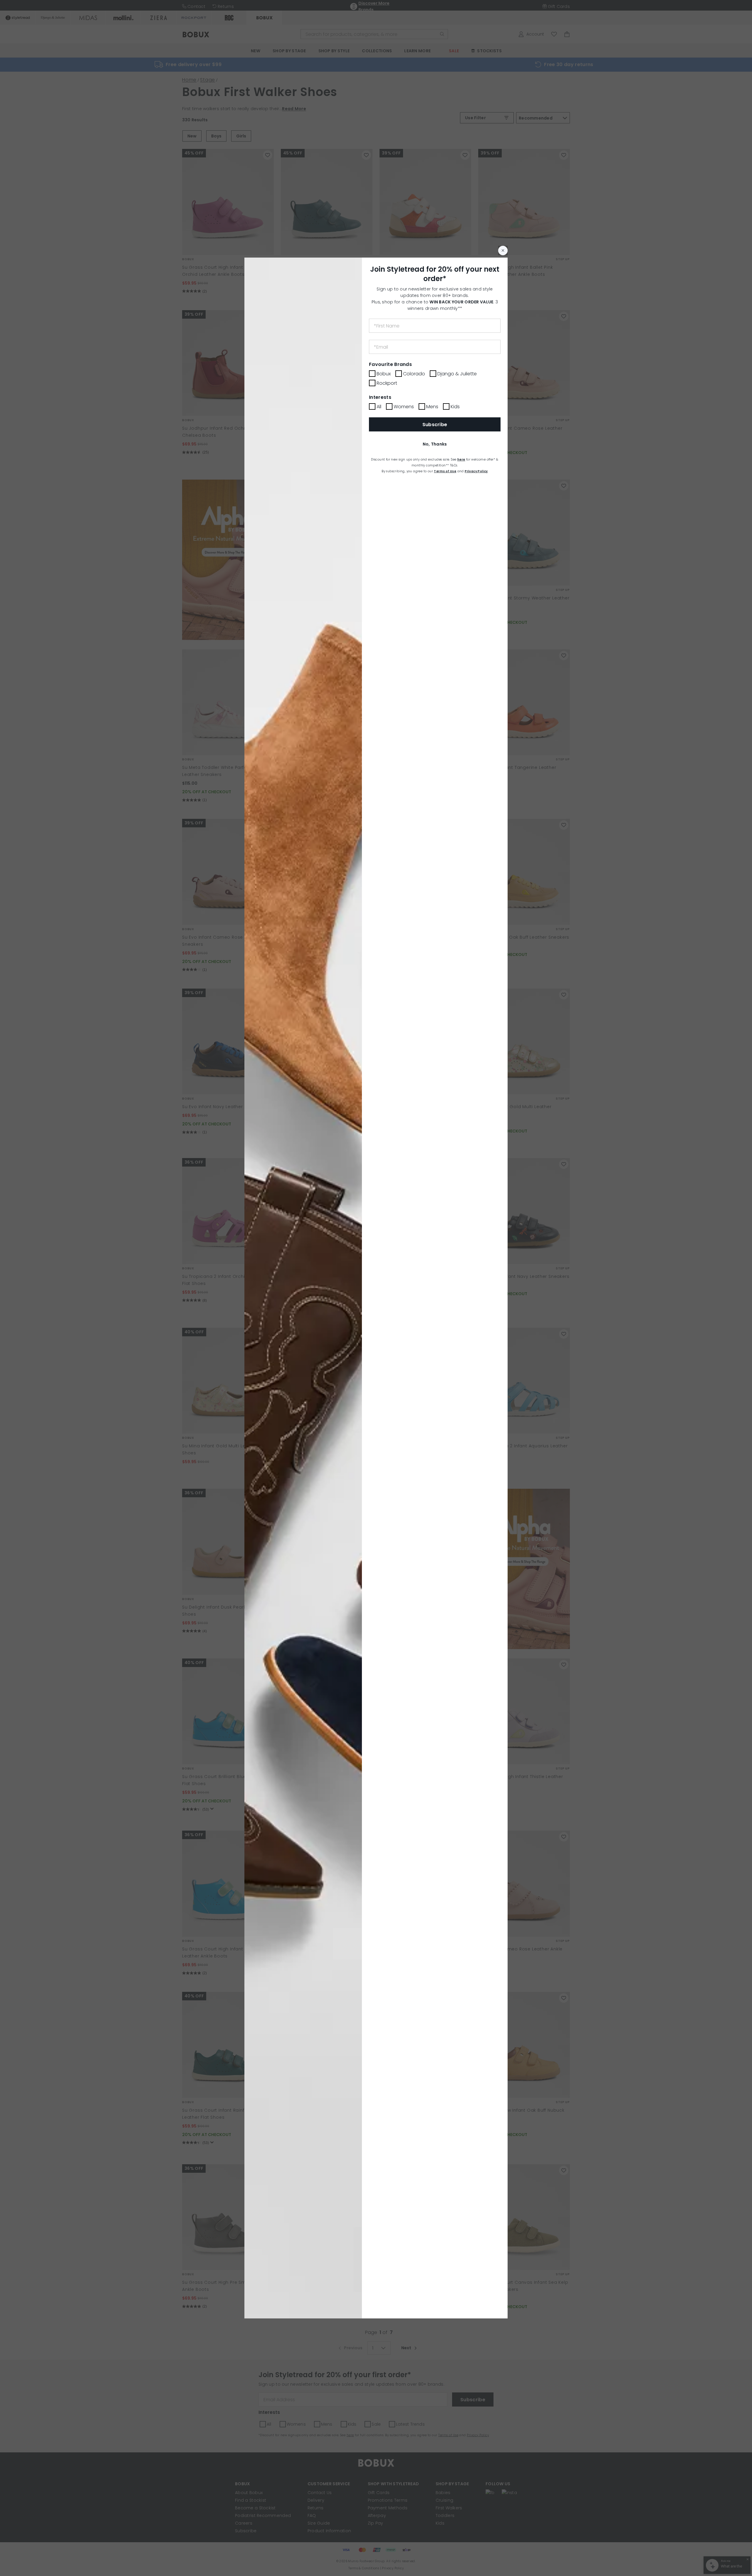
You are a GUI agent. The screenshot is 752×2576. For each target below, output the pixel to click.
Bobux (384, 374)
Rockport (387, 383)
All (379, 407)
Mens (432, 407)
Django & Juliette (457, 374)
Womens (404, 407)
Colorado (414, 374)
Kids (455, 407)
